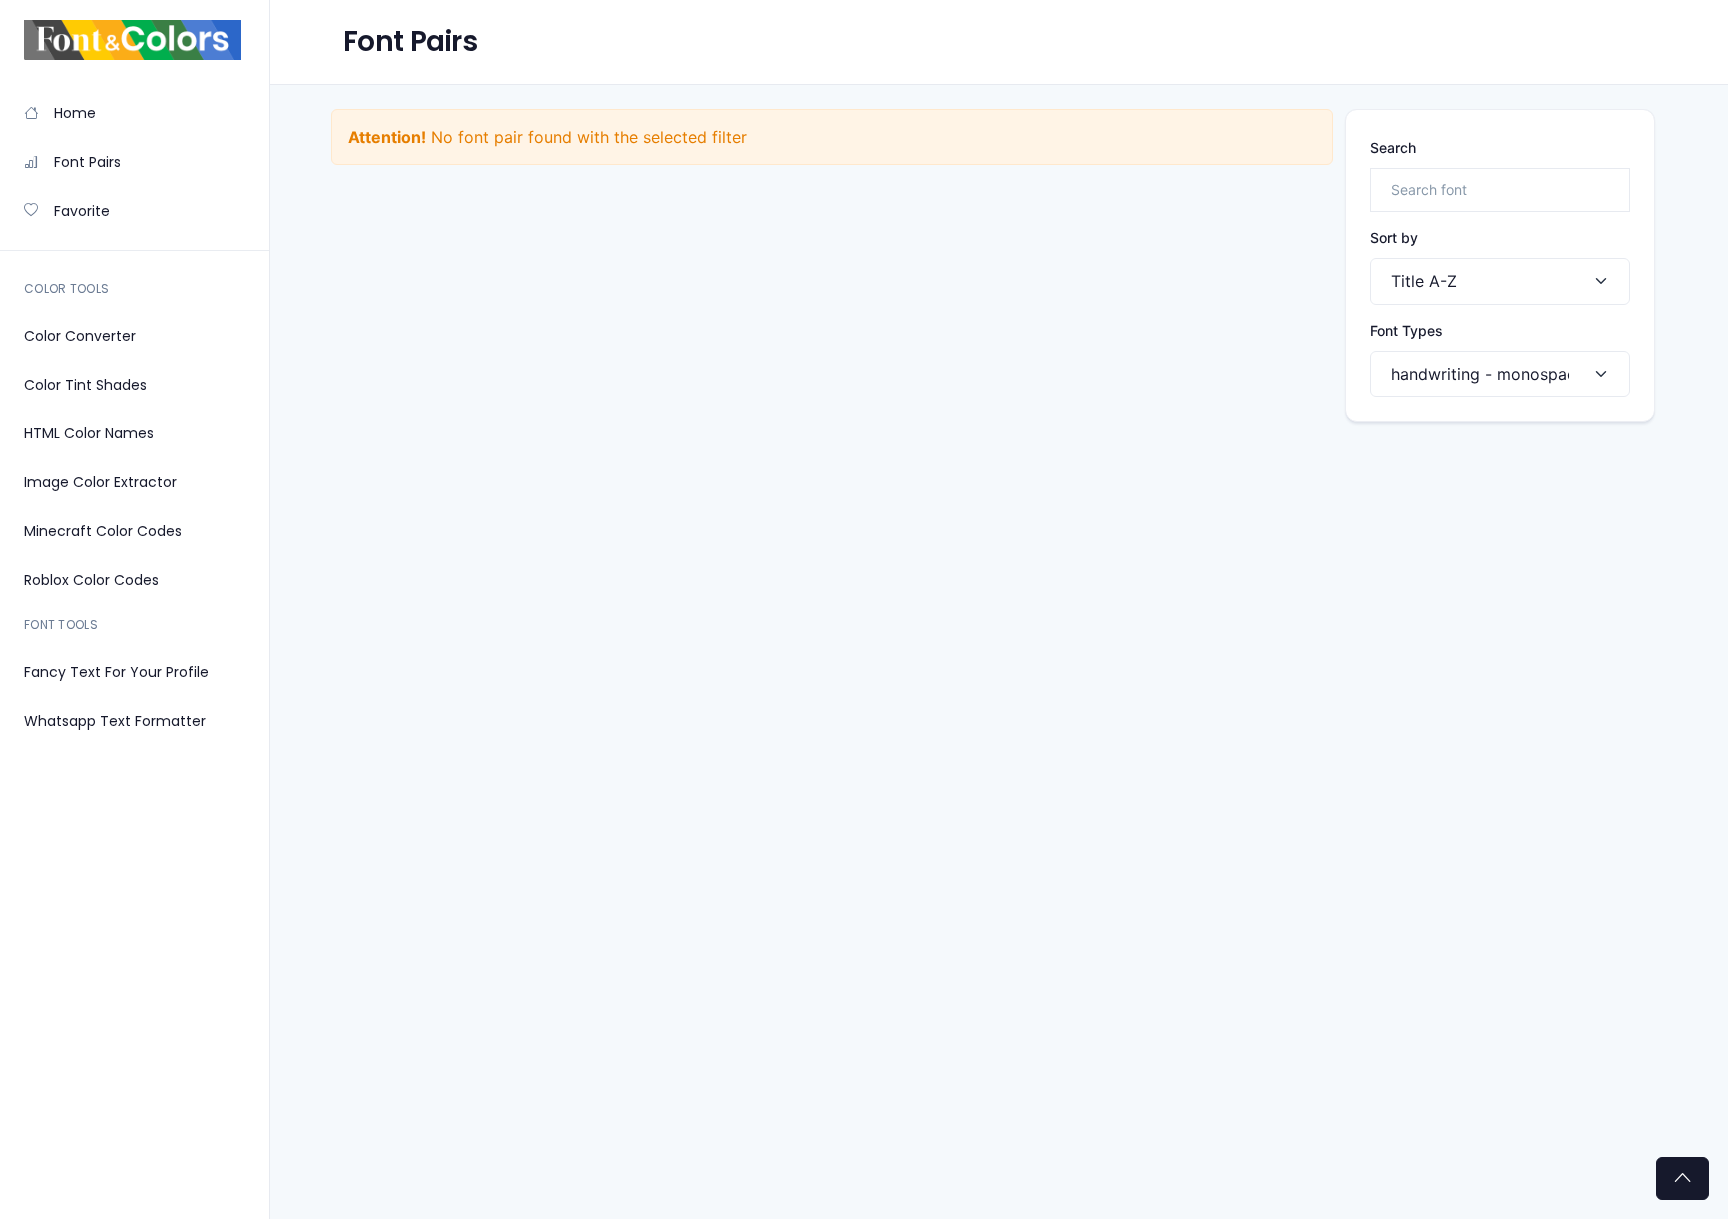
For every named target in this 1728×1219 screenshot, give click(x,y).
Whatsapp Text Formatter (115, 721)
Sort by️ (1394, 237)
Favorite (82, 211)
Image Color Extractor (100, 482)
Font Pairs (87, 162)
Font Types (1406, 330)
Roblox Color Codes (91, 580)
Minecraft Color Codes (103, 531)
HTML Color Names (89, 433)
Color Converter (80, 336)
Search (1393, 147)
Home (75, 113)
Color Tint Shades (85, 385)
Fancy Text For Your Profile (116, 672)
